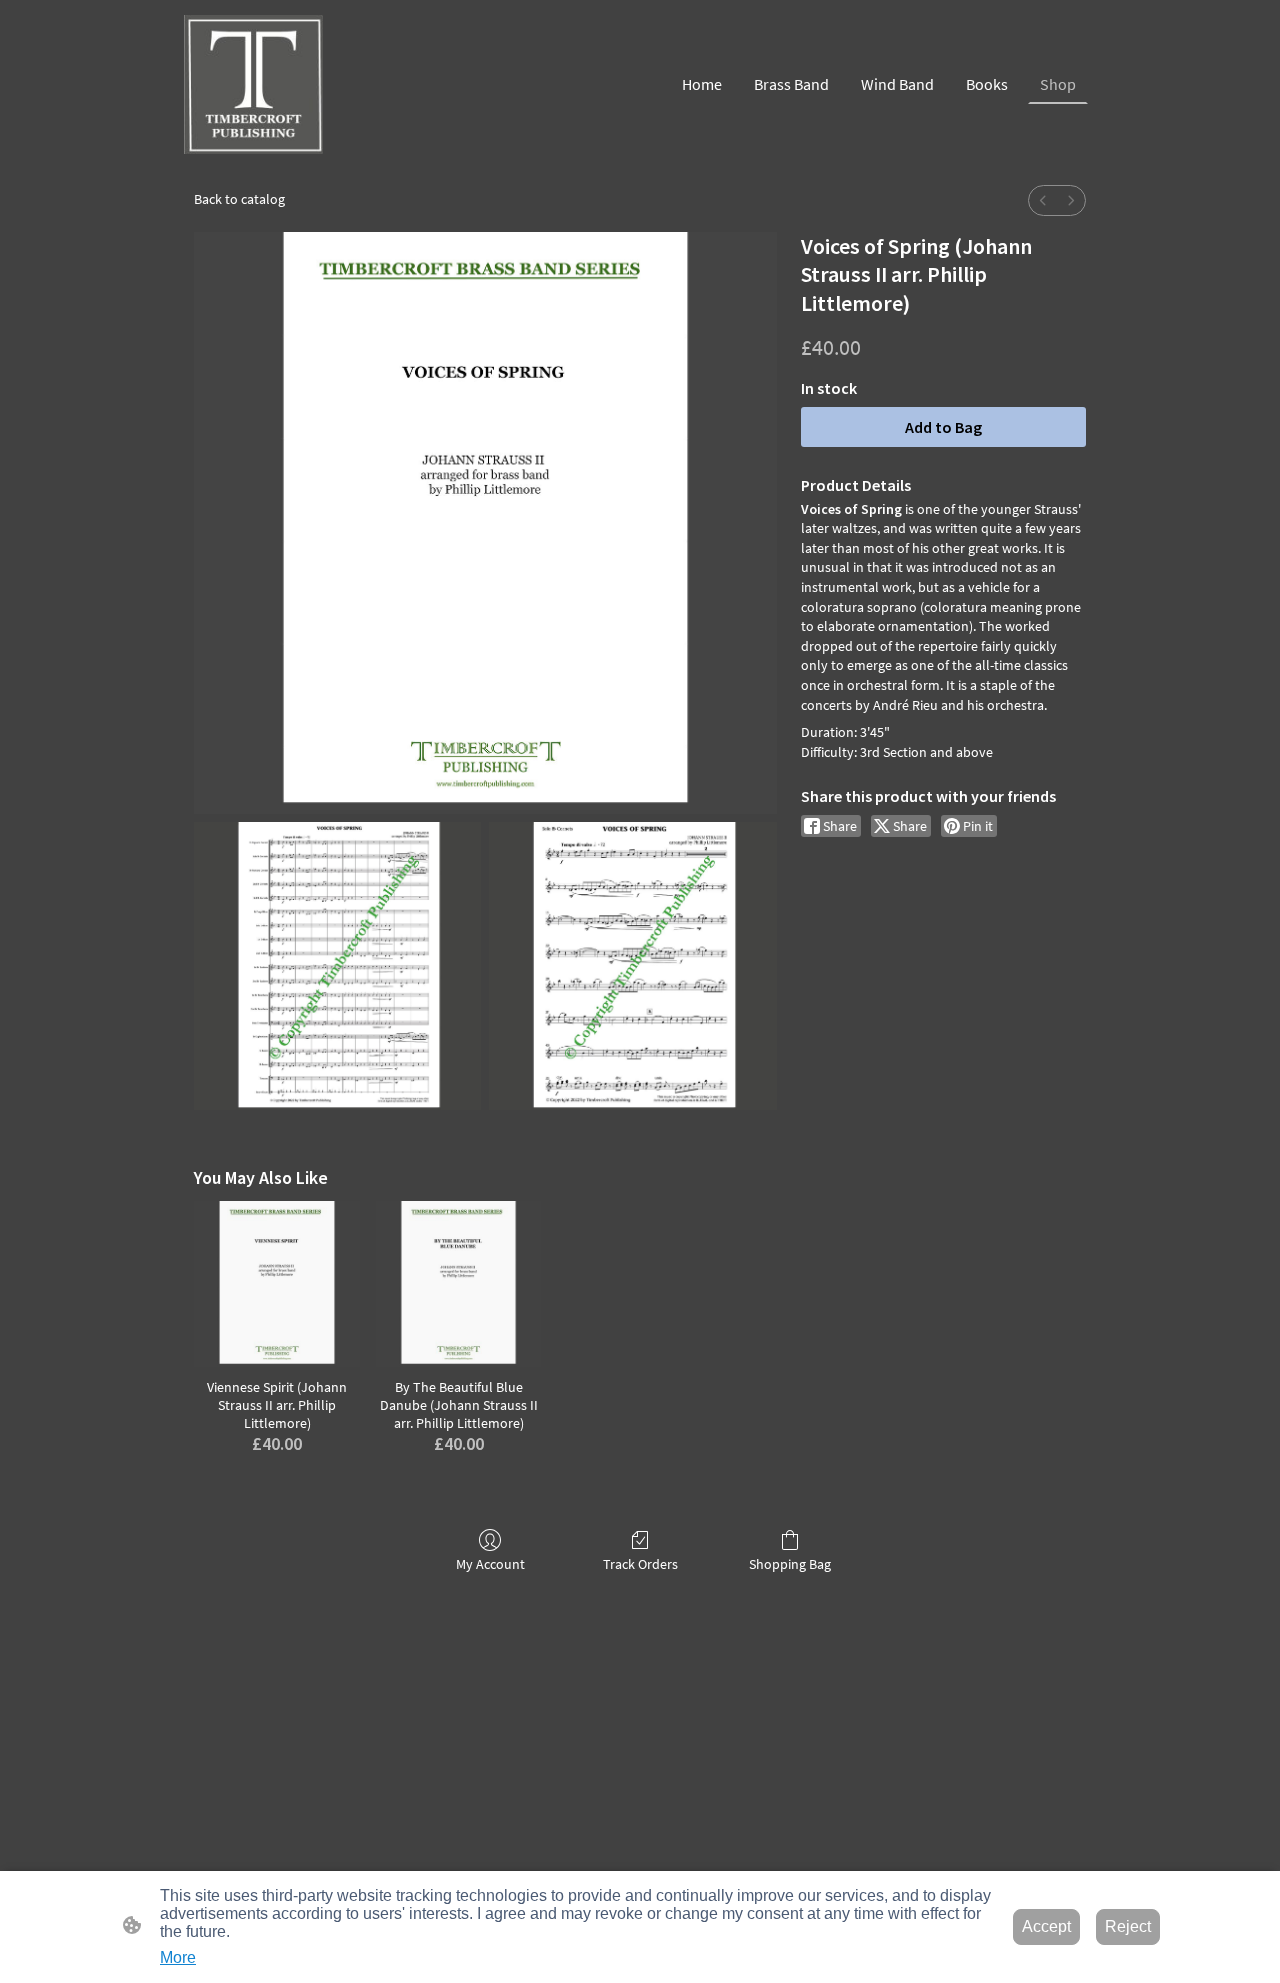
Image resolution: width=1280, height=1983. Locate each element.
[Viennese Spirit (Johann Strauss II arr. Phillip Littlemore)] (277, 1284)
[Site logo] (253, 84)
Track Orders (640, 1564)
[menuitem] (1043, 200)
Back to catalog (239, 199)
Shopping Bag (790, 1564)
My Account (490, 1564)
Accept (1046, 1926)
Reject (1128, 1926)
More (178, 1957)
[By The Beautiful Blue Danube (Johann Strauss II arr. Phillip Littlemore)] (459, 1284)
